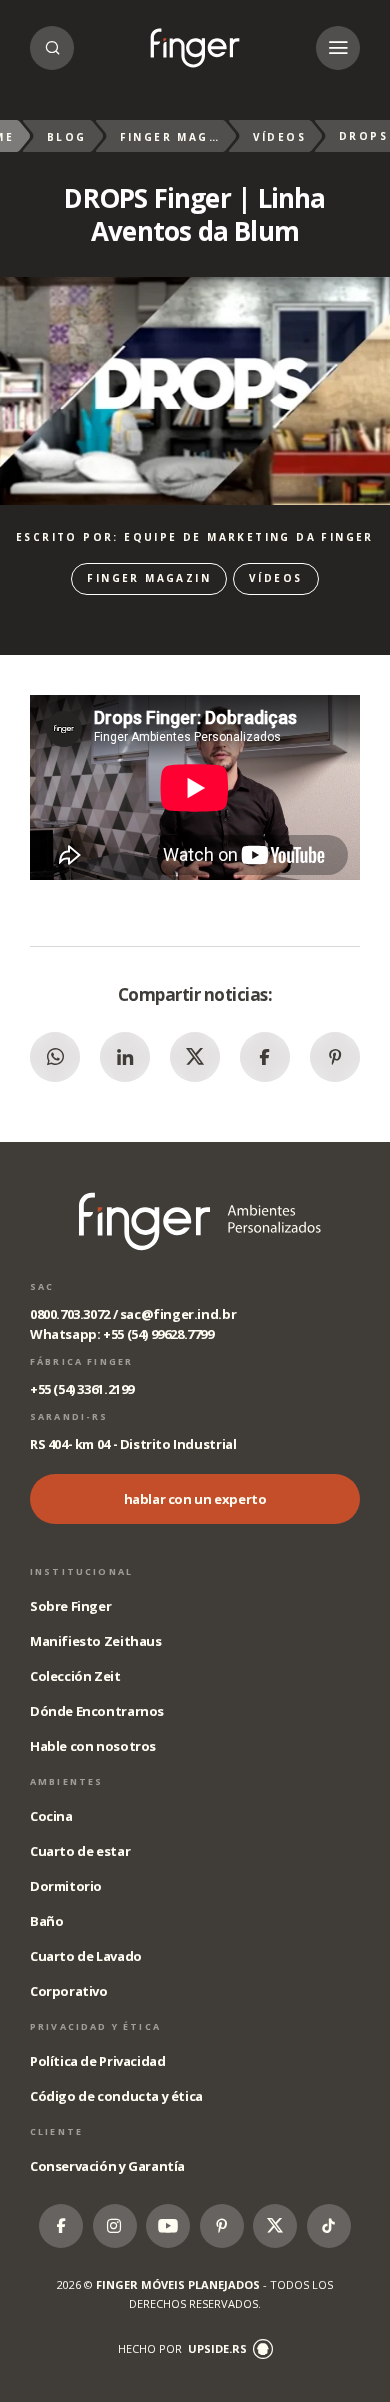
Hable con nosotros (93, 1746)
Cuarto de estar (80, 1851)
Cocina (51, 1816)
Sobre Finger (70, 1606)
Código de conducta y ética (116, 2096)
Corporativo (69, 1991)
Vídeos (279, 137)
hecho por (182, 2348)
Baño (46, 1921)
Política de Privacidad (97, 2061)
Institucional (81, 1571)
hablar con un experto (195, 1499)
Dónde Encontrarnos (97, 1711)
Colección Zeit (75, 1676)
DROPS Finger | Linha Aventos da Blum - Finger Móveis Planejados (195, 48)
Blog (67, 137)
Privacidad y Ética (95, 2026)
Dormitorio (66, 1886)
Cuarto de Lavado (86, 1956)
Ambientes (66, 1781)
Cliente (56, 2131)
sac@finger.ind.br (178, 1314)
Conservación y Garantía (107, 2166)
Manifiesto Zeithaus (96, 1641)
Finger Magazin (170, 137)
